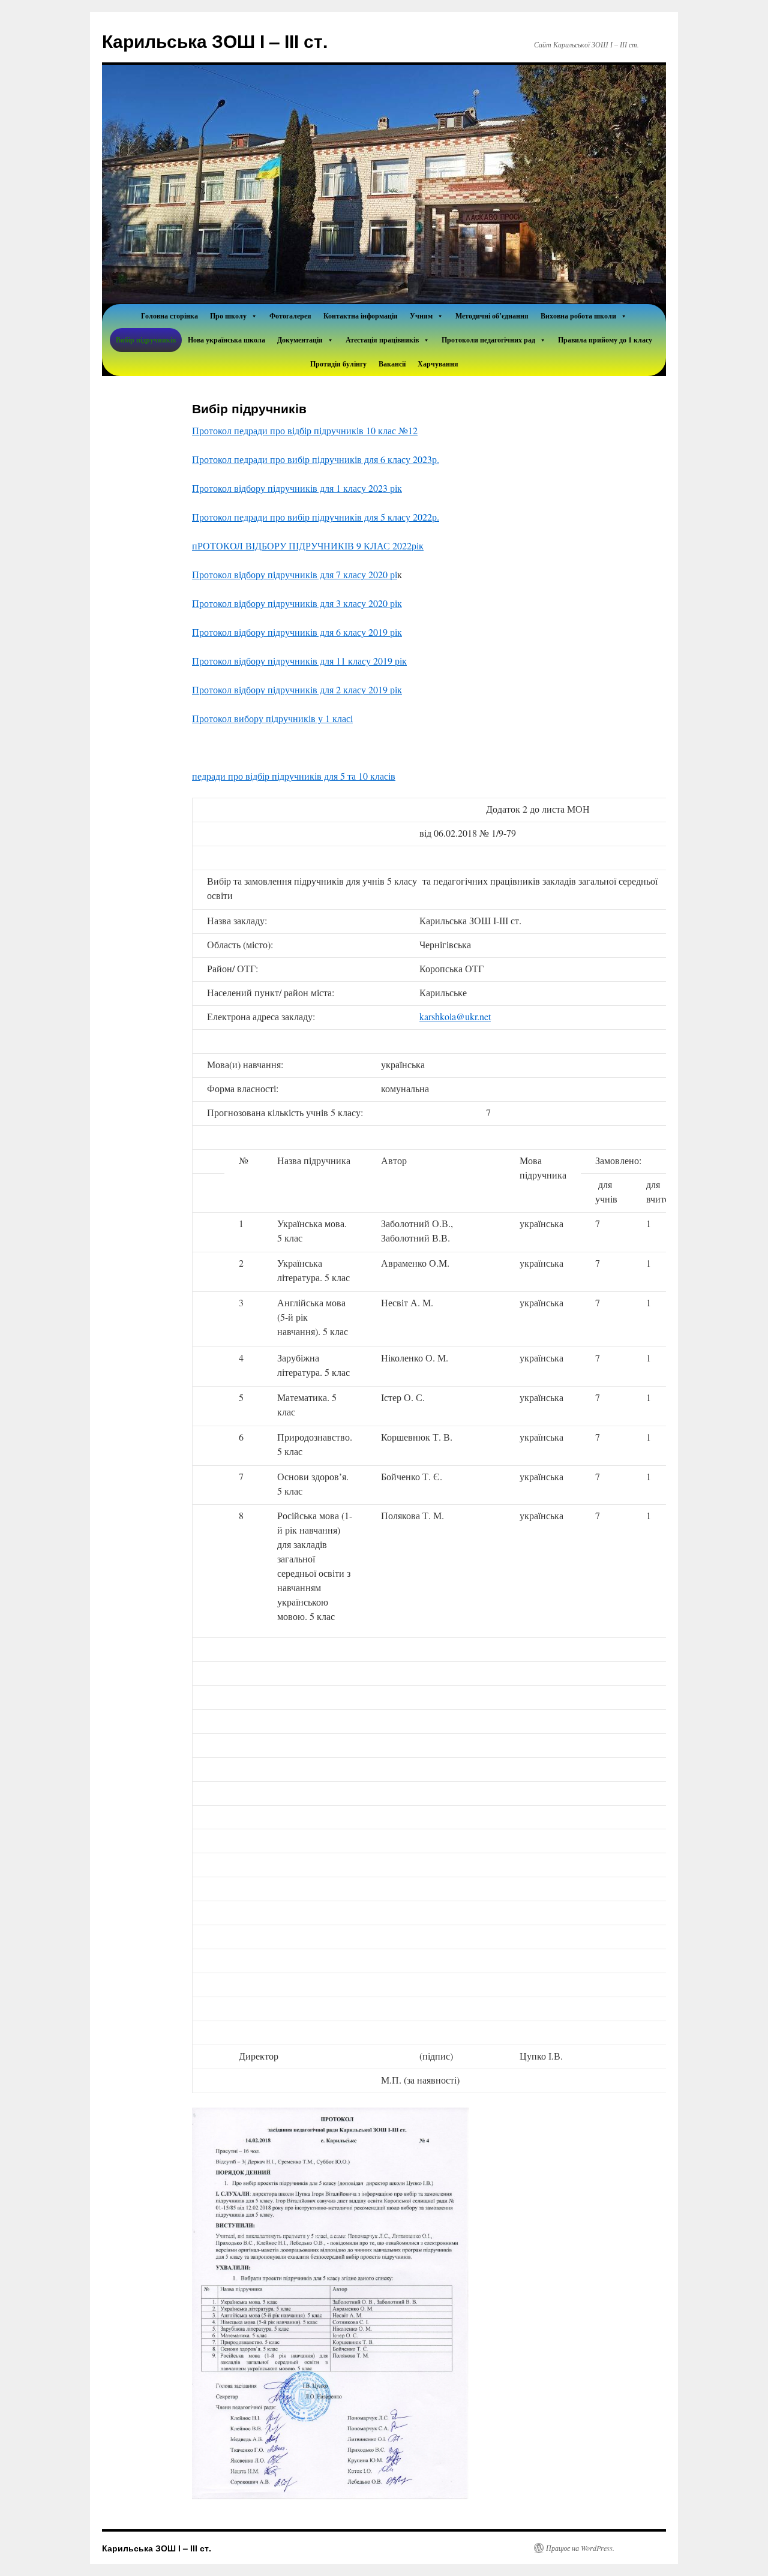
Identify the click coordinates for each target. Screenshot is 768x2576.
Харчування (438, 364)
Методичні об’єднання (492, 316)
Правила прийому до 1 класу (605, 340)
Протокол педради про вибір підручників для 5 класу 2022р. (316, 517)
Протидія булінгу (338, 364)
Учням (421, 316)
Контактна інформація (361, 316)
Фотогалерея (290, 316)
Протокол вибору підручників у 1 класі (272, 718)
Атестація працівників (382, 340)
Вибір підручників (146, 340)
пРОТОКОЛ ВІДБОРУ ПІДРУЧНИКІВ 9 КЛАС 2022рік (308, 545)
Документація (300, 340)
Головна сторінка (169, 316)
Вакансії (392, 364)
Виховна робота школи (578, 316)
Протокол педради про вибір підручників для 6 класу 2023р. (316, 459)
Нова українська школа (226, 340)
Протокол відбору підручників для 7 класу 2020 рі (295, 574)
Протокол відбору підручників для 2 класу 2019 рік (297, 689)
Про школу (228, 316)
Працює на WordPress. (580, 2548)
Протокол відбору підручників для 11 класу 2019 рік (299, 661)
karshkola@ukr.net (455, 1016)
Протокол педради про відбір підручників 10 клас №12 (305, 430)
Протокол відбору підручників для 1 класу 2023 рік (297, 488)
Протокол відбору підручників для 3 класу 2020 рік (297, 603)
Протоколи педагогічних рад (488, 340)
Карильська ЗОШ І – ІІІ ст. (215, 40)
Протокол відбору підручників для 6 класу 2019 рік (297, 632)
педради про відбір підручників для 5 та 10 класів (294, 776)
